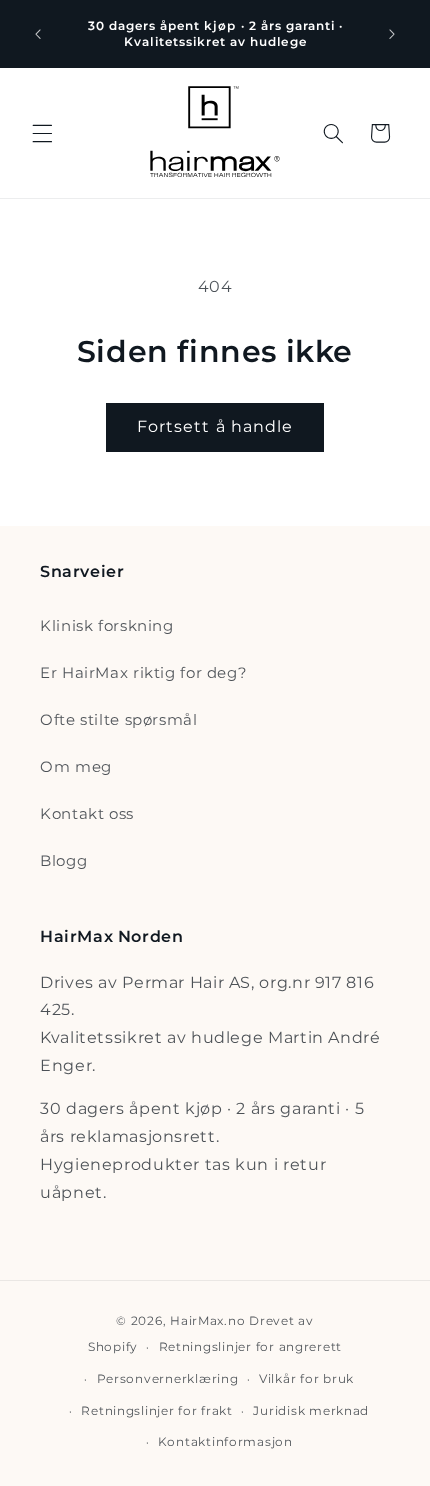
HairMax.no (207, 1321)
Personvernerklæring (168, 1379)
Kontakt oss (87, 814)
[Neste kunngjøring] (392, 34)
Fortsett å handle (215, 426)
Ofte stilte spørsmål (119, 720)
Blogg (63, 861)
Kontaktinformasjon (225, 1442)
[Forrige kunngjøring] (38, 34)
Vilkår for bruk (306, 1379)
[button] (42, 133)
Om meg (76, 767)
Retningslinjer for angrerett (251, 1347)
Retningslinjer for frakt (157, 1411)
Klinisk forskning (107, 626)
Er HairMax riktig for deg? (143, 673)
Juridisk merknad (311, 1411)
